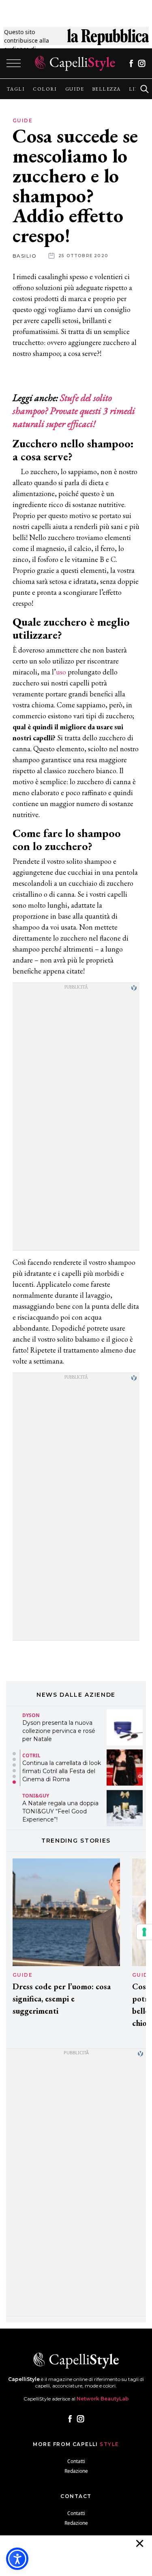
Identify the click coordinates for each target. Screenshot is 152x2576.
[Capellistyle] (75, 63)
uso (61, 672)
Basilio (25, 256)
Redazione (76, 2471)
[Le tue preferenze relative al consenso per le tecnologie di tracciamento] (144, 1932)
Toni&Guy (36, 1755)
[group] (16, 89)
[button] (14, 1754)
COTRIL (31, 1715)
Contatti (76, 2461)
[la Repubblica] (108, 40)
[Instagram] (142, 63)
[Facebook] (131, 63)
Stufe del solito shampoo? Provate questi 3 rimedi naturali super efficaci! (74, 411)
